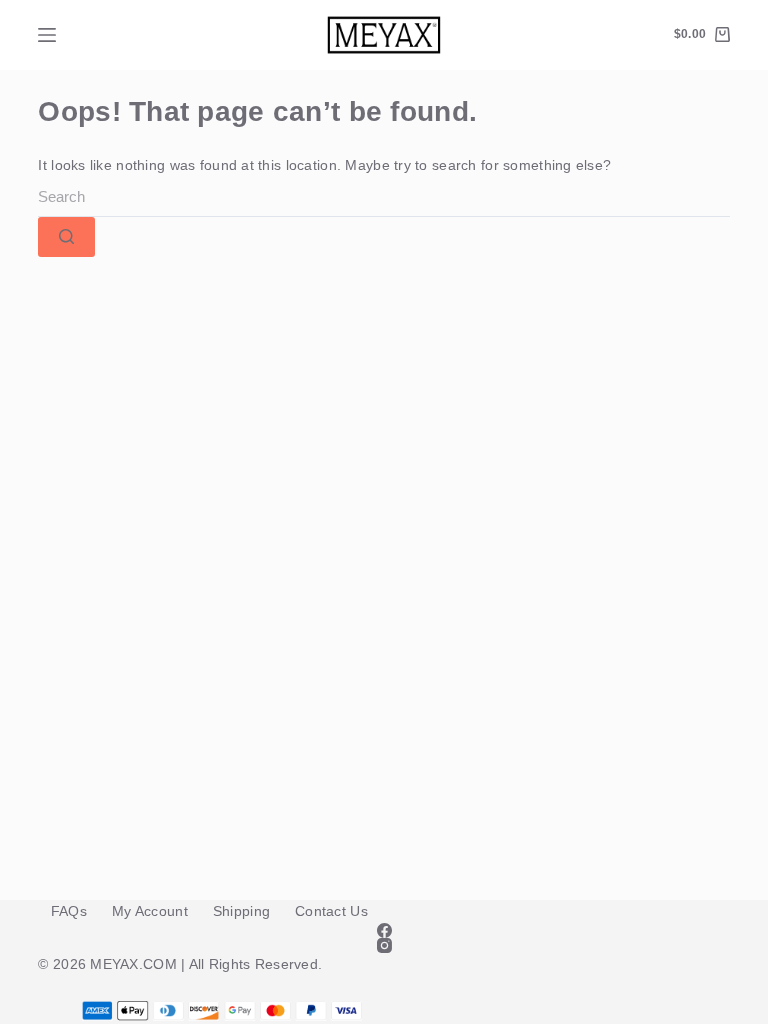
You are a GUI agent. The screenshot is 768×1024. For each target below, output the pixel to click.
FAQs (69, 911)
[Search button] (66, 237)
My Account (150, 911)
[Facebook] (383, 930)
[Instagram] (383, 945)
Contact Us (331, 911)
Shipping (241, 911)
